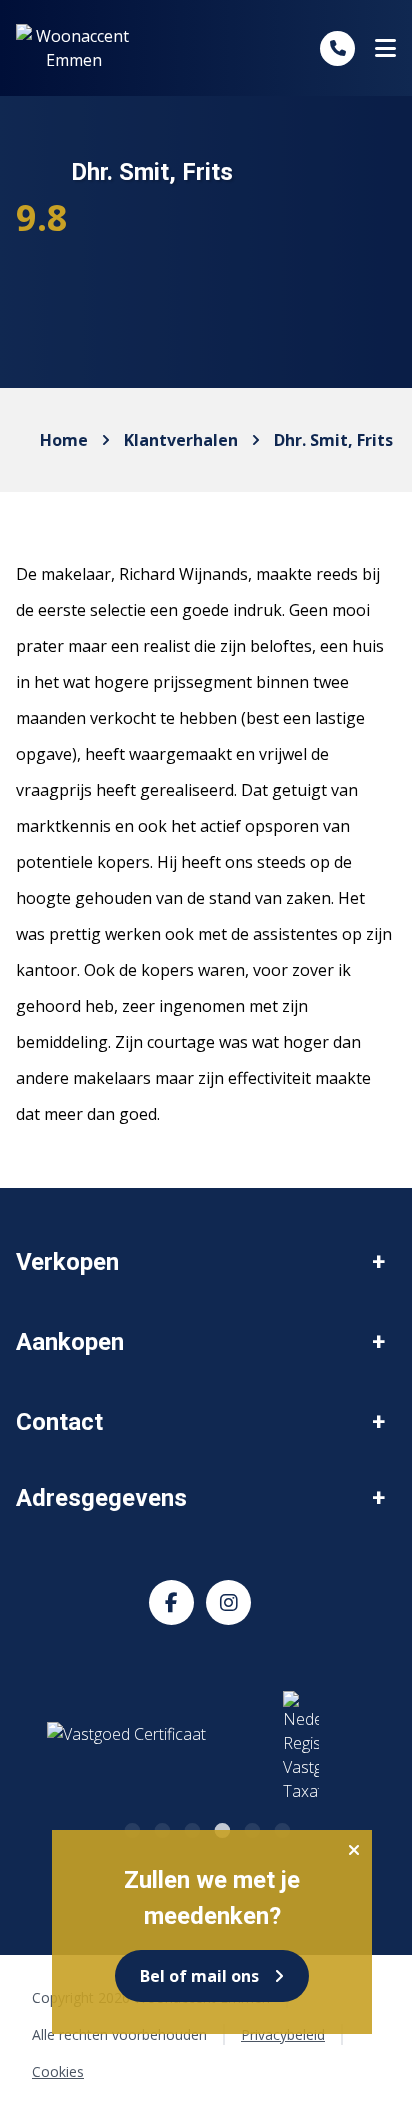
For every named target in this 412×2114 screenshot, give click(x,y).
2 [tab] (161, 1828)
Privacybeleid (283, 2034)
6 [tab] (281, 1828)
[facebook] (171, 1602)
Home (64, 440)
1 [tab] (131, 1828)
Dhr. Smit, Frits (333, 440)
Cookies (58, 2071)
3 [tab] (191, 1828)
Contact (59, 1422)
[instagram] (228, 1602)
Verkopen (67, 1262)
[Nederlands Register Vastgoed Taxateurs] (192, 1747)
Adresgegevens (101, 1498)
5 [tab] (251, 1828)
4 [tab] (221, 1828)
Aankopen (70, 1342)
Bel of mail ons (199, 1976)
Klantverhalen (181, 440)
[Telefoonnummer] (337, 48)
